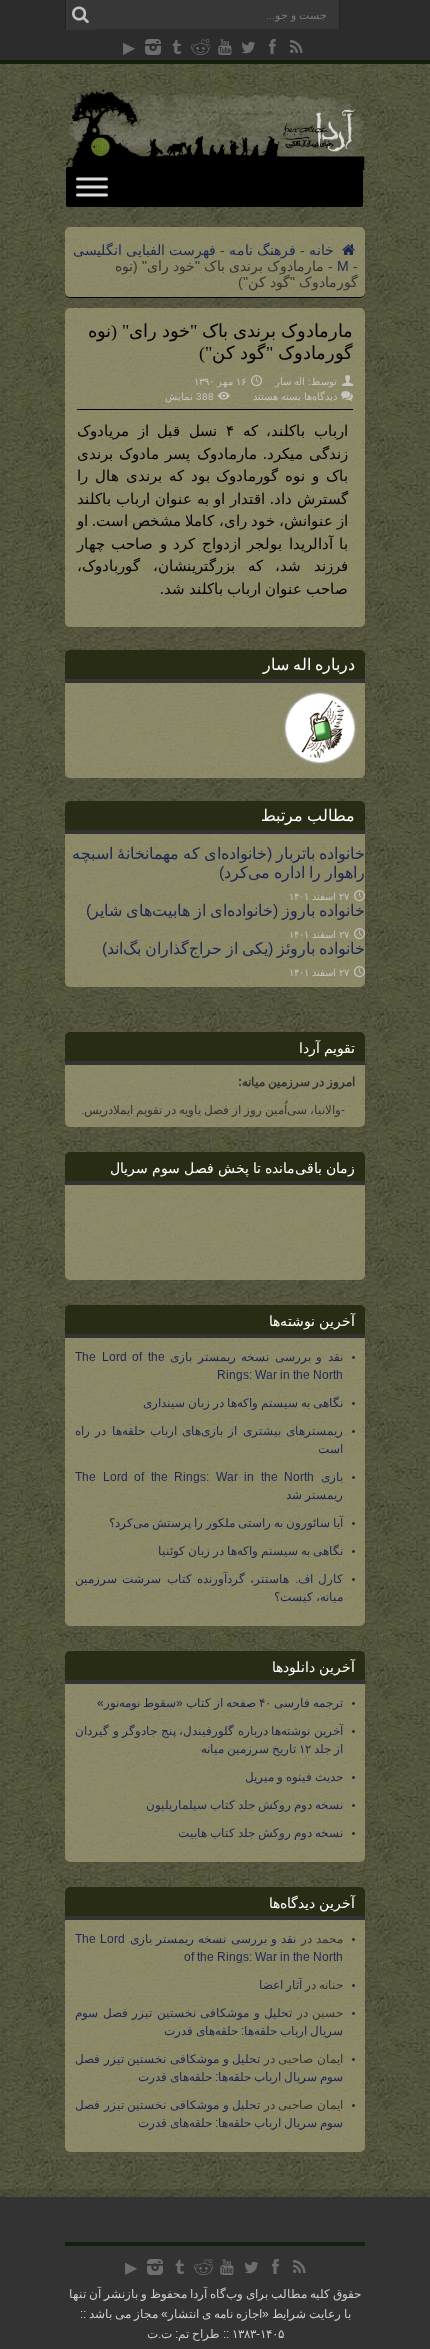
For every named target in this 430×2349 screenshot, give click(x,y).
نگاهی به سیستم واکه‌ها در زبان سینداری (243, 1403)
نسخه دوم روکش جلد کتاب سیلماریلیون (244, 1805)
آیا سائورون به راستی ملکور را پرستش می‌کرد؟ (226, 1523)
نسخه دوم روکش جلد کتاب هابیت (260, 1833)
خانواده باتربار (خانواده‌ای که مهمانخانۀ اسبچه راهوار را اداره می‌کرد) (218, 862)
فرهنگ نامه (262, 250)
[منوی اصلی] (92, 186)
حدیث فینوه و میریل (294, 1777)
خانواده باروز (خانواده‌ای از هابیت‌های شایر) (225, 910)
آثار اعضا (280, 1985)
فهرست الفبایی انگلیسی (144, 250)
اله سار (290, 381)
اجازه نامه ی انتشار (215, 2314)
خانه (323, 250)
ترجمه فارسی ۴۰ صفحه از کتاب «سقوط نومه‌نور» (220, 1703)
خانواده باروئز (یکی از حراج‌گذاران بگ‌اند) (233, 948)
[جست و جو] (80, 15)
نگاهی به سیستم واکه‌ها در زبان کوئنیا (250, 1551)
